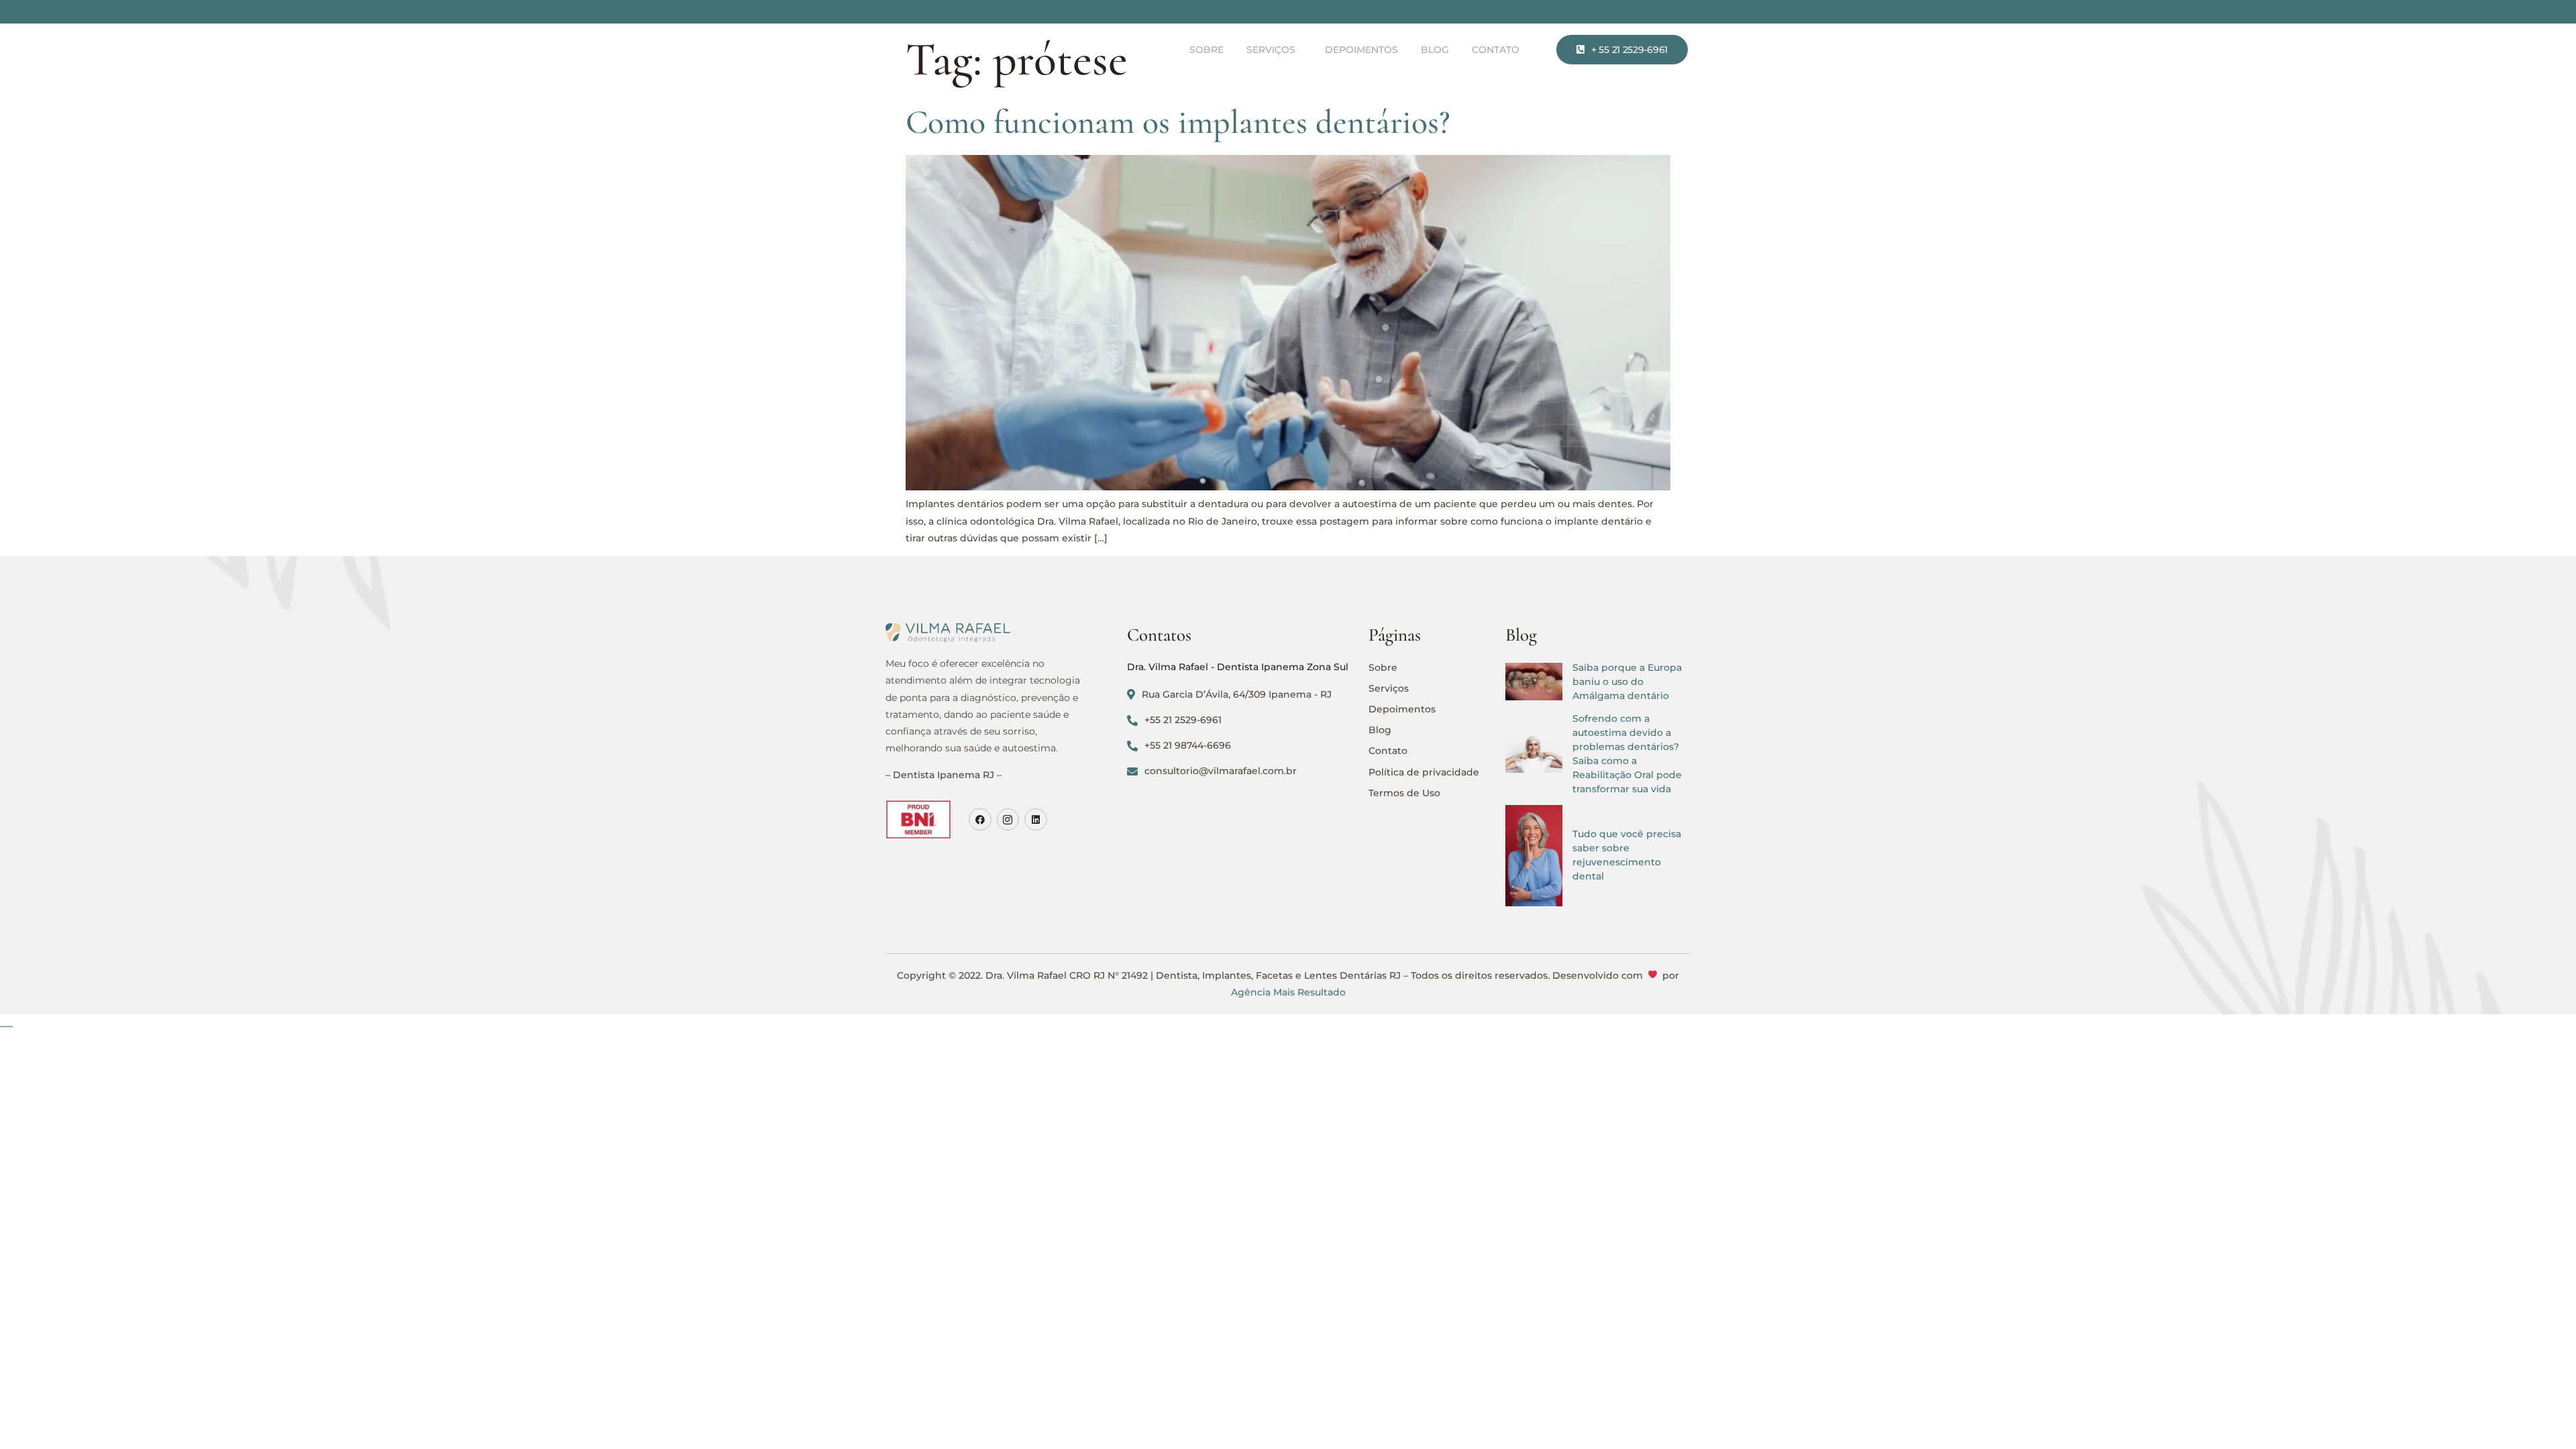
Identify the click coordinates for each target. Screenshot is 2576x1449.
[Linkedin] (1036, 820)
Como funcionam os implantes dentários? (1178, 122)
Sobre (1206, 50)
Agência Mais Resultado (1288, 992)
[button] (1274, 50)
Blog (1435, 50)
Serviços (1271, 50)
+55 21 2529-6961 (1183, 720)
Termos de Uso (1404, 793)
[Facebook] (980, 820)
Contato (1496, 50)
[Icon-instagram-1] (1008, 820)
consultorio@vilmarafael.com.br (1221, 771)
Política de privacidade (1424, 772)
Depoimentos (1361, 50)
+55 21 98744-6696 (1188, 745)
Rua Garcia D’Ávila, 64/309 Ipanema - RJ (1237, 694)
